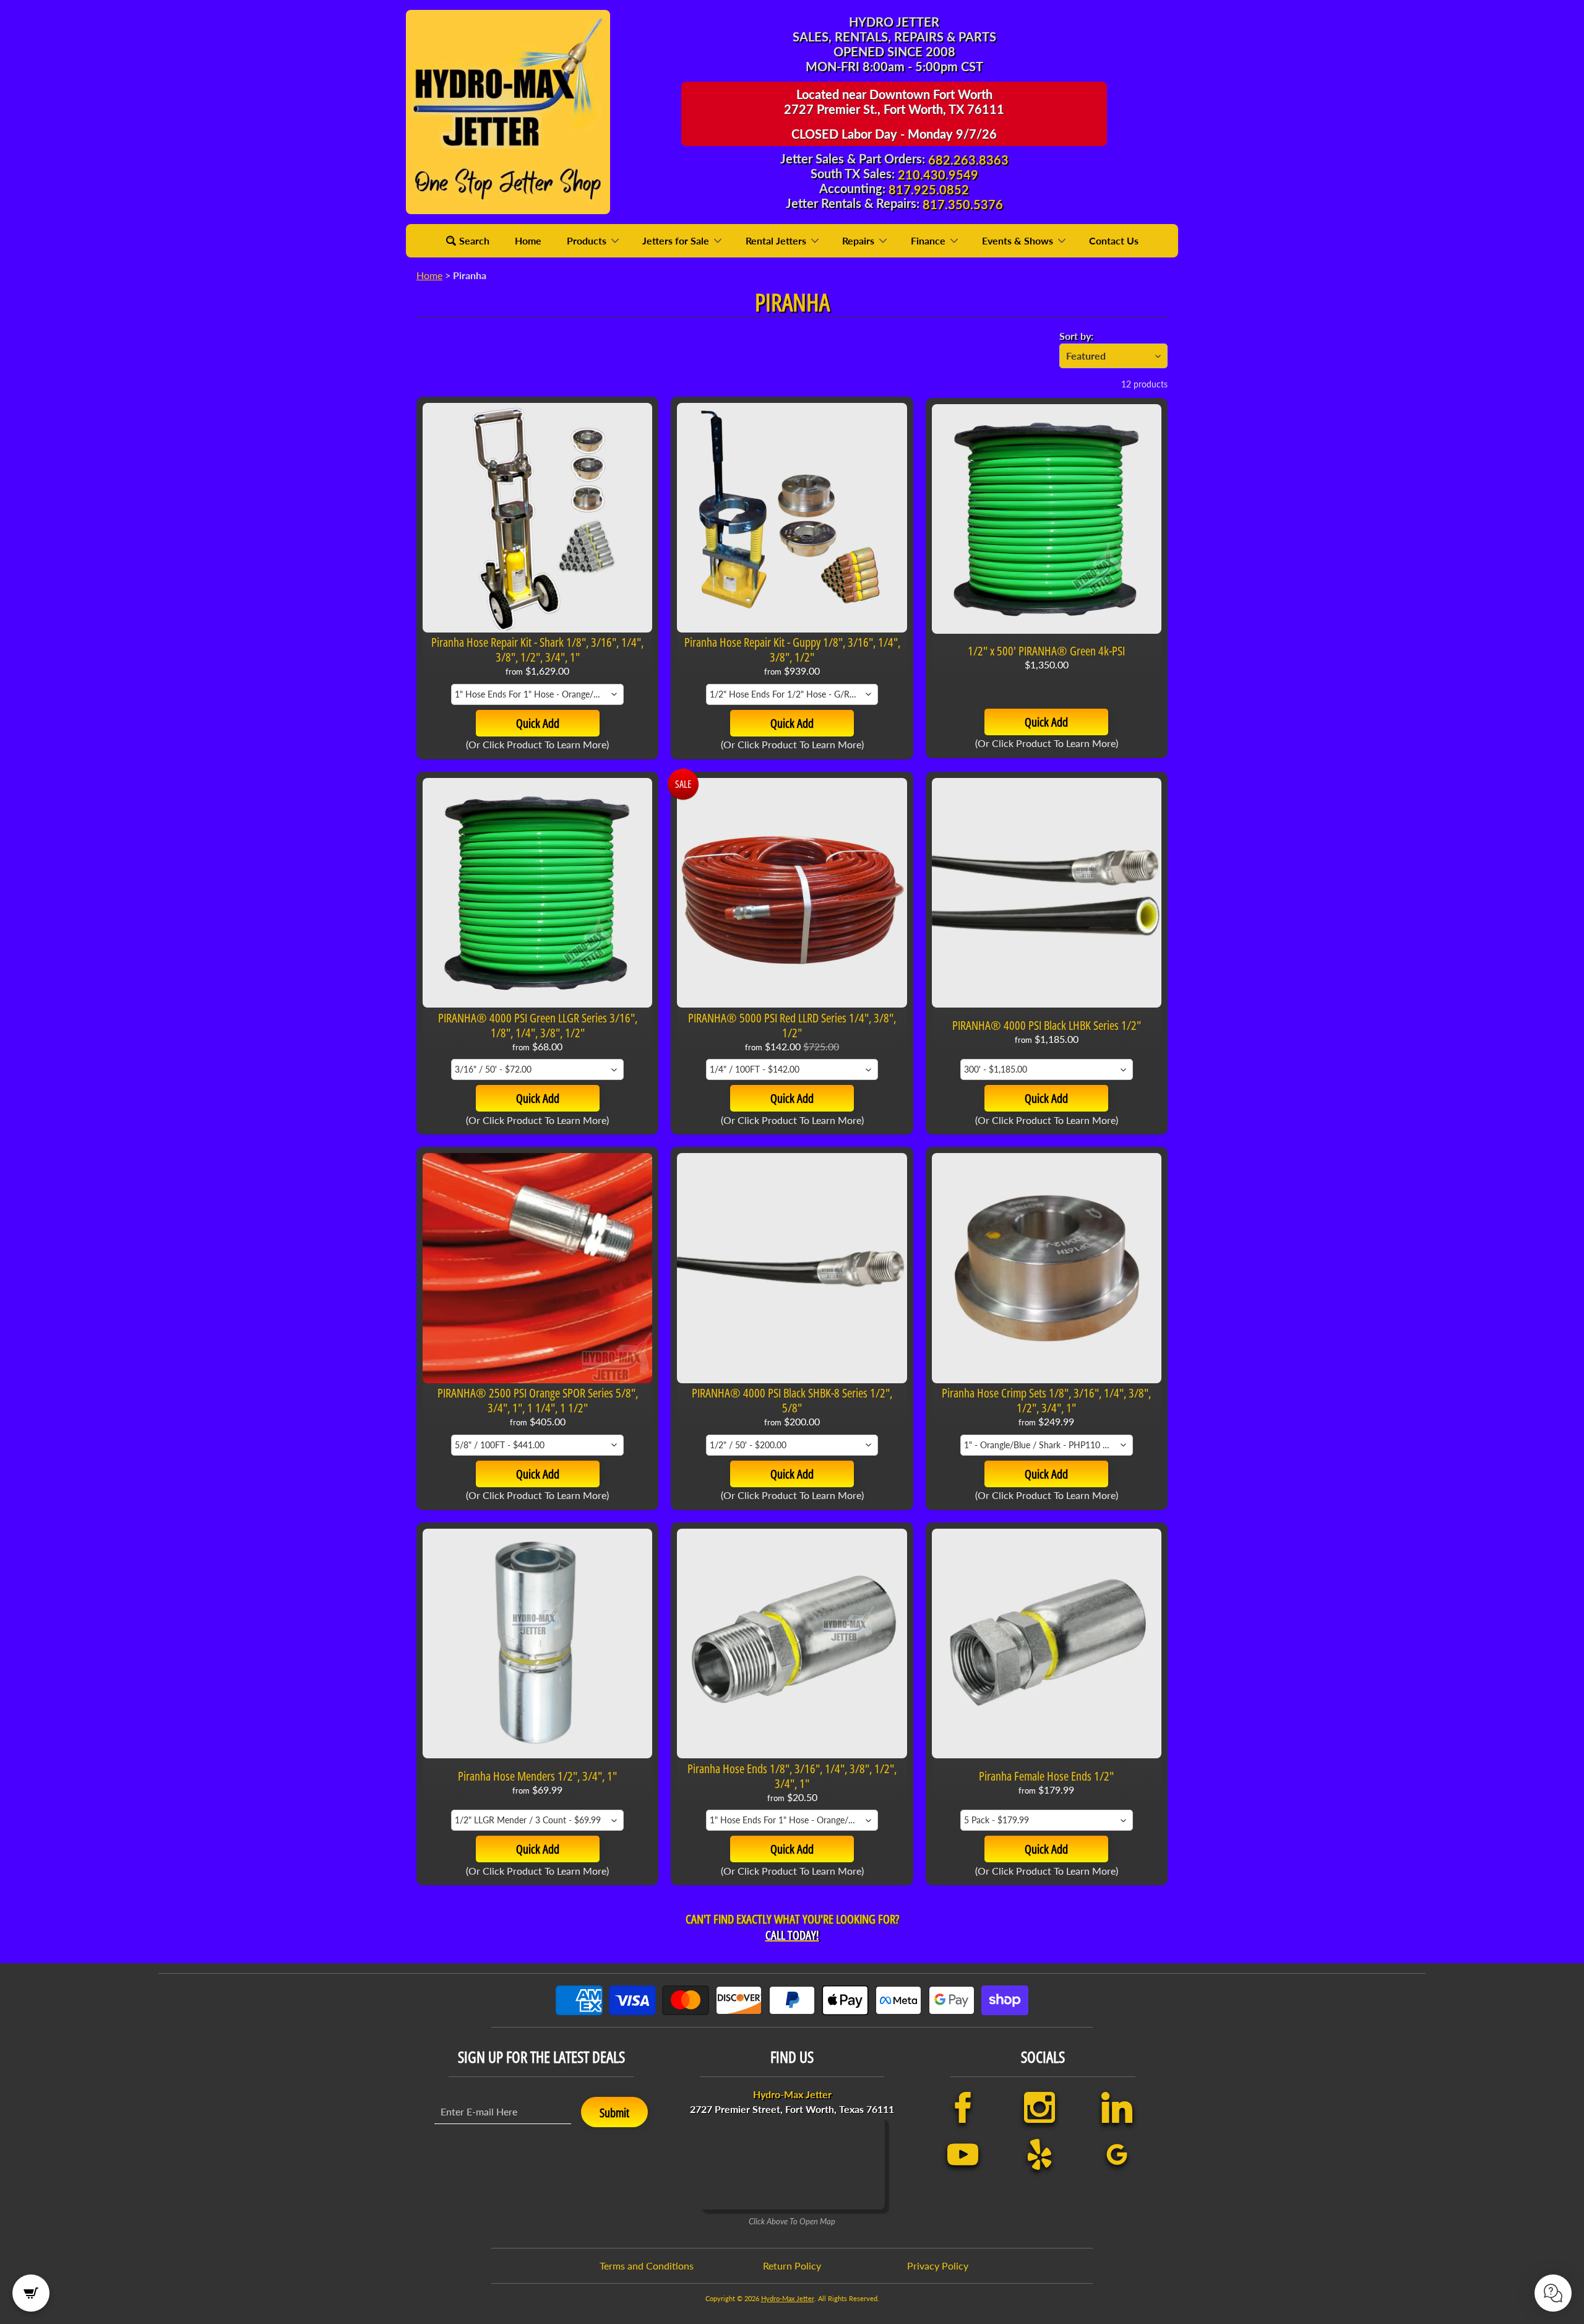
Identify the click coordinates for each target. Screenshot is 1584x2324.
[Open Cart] (31, 2293)
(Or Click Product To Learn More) (537, 744)
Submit (614, 2113)
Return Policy (792, 2266)
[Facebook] (963, 2107)
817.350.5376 (963, 204)
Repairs (859, 240)
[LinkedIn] (1117, 2107)
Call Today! (792, 1935)
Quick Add (538, 723)
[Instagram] (1039, 2107)
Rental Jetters (777, 240)
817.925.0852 (929, 189)
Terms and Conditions (647, 2266)
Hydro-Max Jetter (788, 2298)
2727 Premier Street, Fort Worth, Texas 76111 (792, 2102)
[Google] (1117, 2154)
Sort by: (1076, 336)
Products (588, 240)
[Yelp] (1039, 2154)
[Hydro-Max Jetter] (508, 112)
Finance (929, 240)
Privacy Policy (938, 2266)
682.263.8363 (968, 160)
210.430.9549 (938, 175)
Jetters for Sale (677, 240)
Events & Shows (1019, 240)
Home (528, 240)
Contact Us (1114, 240)
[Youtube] (963, 2154)
